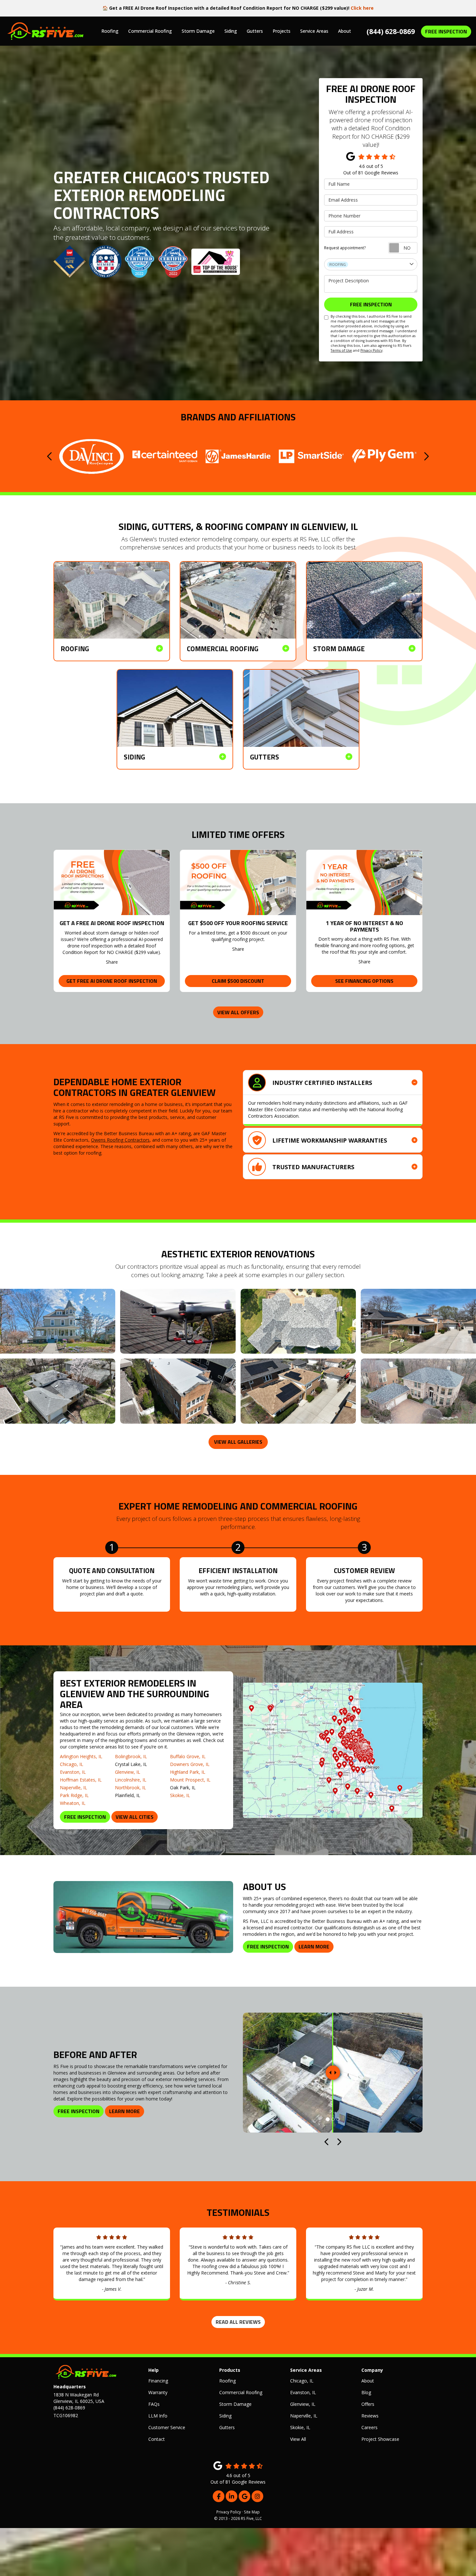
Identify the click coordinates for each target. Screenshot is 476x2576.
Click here (362, 8)
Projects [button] (282, 31)
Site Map (252, 2512)
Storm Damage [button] (198, 31)
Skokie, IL (180, 1795)
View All (298, 2439)
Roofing (227, 2381)
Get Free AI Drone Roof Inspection (112, 981)
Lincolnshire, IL (131, 1780)
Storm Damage (235, 2404)
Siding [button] (231, 31)
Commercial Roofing (241, 2392)
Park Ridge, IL (74, 1795)
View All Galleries (238, 1442)
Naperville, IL (74, 1788)
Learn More (314, 1947)
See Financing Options (364, 981)
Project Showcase (380, 2439)
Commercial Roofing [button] (150, 31)
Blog (366, 2392)
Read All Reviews (238, 2322)
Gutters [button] (255, 31)
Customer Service (167, 2427)
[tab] (333, 1082)
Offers (368, 2404)
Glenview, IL (128, 1772)
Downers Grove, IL (190, 1764)
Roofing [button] (110, 31)
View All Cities (135, 1817)
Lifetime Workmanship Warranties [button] (330, 1140)
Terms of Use (341, 350)
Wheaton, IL (73, 1803)
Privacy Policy (371, 350)
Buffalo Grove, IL (188, 1756)
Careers (369, 2427)
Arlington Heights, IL (81, 1756)
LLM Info (158, 2416)
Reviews (370, 2416)
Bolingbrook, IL (131, 1756)
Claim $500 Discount (238, 981)
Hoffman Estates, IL (81, 1780)
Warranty (158, 2392)
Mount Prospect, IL (190, 1780)
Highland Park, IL (188, 1772)
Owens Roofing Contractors (120, 1140)
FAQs (154, 2404)
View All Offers (238, 1012)
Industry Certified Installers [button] (322, 1083)
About (368, 2381)
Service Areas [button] (314, 31)
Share (112, 962)
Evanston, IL (73, 1772)
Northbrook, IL (130, 1788)
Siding (225, 2416)
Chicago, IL (72, 1764)
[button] (50, 456)
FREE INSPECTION (446, 31)
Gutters (227, 2427)
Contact (157, 2439)
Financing (158, 2381)
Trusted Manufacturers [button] (313, 1167)
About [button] (345, 31)
